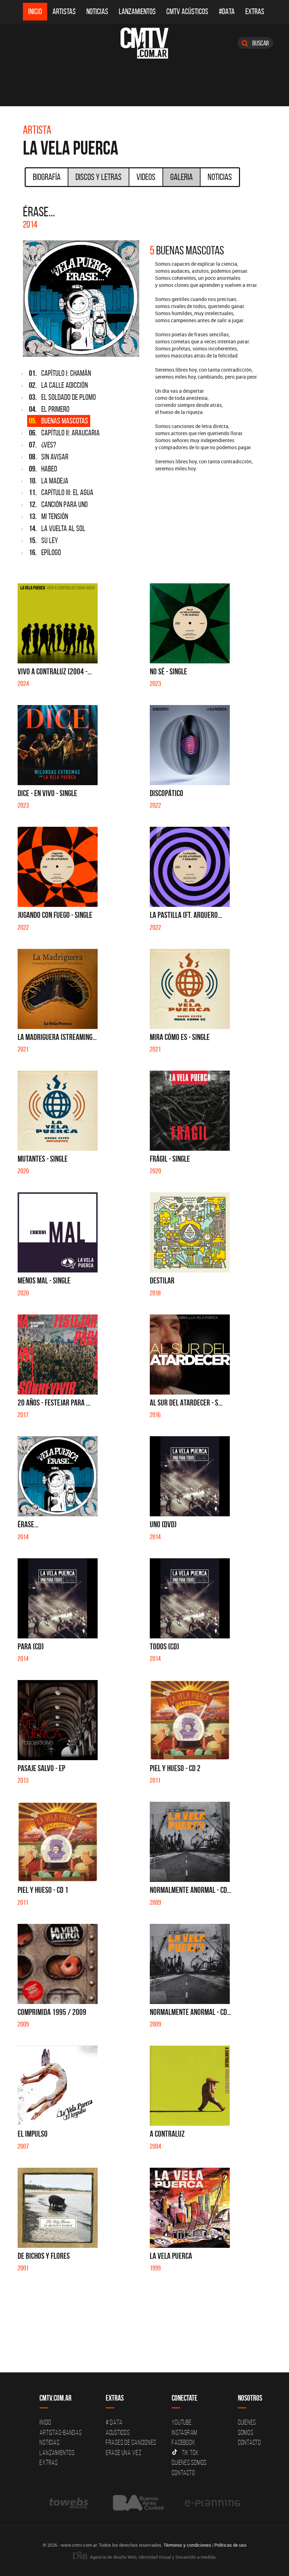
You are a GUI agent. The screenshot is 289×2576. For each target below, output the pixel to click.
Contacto (183, 2473)
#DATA (227, 11)
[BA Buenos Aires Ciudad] (137, 2503)
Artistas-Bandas (60, 2432)
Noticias (97, 11)
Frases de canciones (131, 2442)
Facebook (183, 2442)
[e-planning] (213, 2503)
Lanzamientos (137, 11)
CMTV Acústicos (187, 11)
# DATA (114, 2422)
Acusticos (118, 2432)
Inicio (35, 11)
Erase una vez (124, 2452)
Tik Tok (190, 2452)
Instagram (185, 2432)
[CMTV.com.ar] (144, 43)
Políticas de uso (230, 2545)
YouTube (182, 2422)
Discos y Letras (99, 177)
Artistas (64, 11)
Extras (255, 11)
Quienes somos (189, 2462)
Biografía (47, 177)
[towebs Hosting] (69, 2503)
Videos (146, 177)
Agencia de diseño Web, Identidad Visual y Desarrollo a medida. (153, 2557)
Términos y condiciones (187, 2545)
